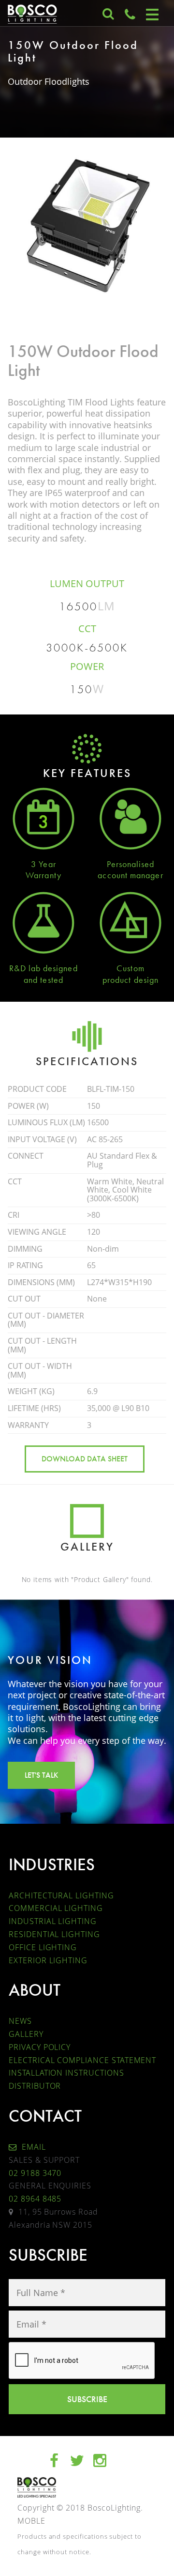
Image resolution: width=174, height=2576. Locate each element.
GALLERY (26, 2034)
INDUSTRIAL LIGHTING (53, 1921)
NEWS (20, 2021)
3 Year (43, 864)
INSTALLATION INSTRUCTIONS (66, 2073)
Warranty (43, 875)
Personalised (131, 864)
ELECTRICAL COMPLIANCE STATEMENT (82, 2060)
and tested (43, 980)
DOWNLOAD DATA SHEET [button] (85, 1459)
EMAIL (33, 2147)
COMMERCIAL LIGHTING (56, 1908)
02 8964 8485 (35, 2199)
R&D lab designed (43, 968)
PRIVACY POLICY (40, 2047)
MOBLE (31, 2521)
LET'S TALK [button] (41, 1775)
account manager (130, 875)
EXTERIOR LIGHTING (48, 1960)
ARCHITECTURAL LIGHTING (61, 1895)
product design (130, 980)
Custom (130, 968)
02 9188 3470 (35, 2173)
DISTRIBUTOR (35, 2086)
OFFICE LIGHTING (43, 1947)
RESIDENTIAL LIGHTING (54, 1934)
